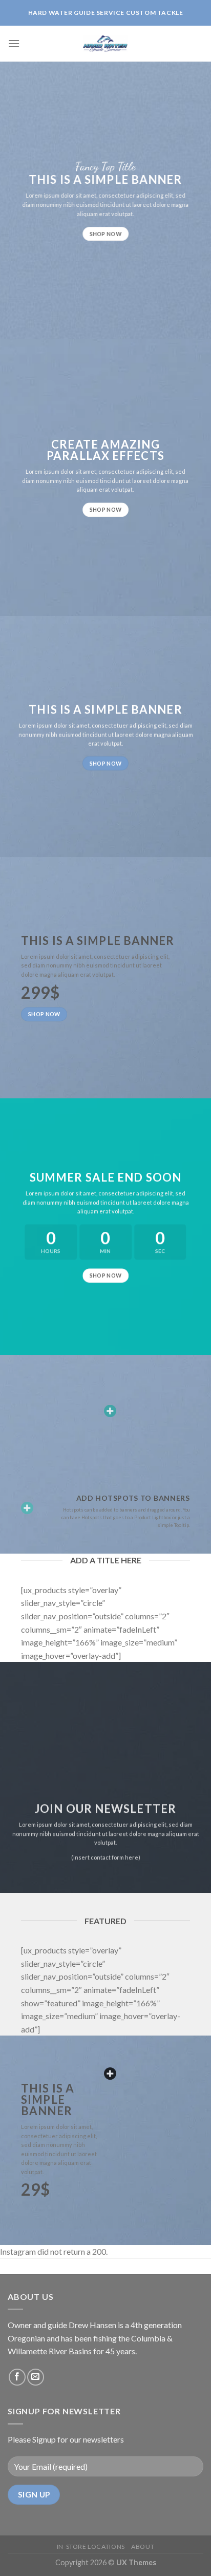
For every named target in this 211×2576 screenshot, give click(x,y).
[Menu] (14, 43)
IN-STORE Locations (91, 2546)
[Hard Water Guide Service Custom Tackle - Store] (105, 44)
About (143, 2546)
